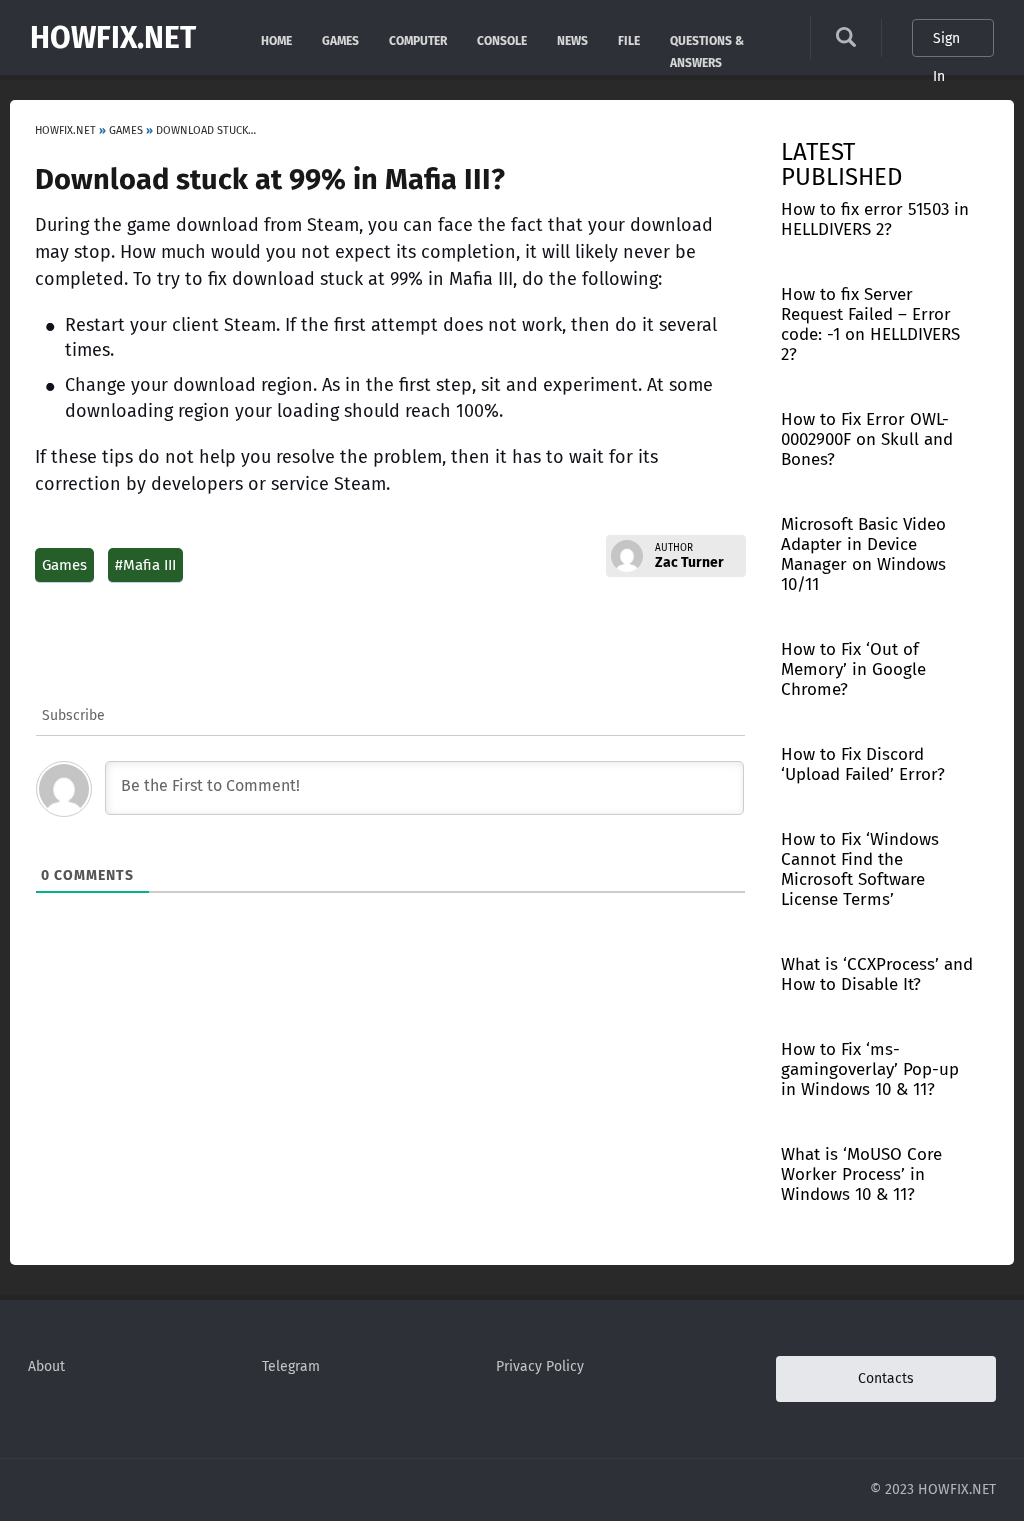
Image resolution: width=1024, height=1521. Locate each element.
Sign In (946, 43)
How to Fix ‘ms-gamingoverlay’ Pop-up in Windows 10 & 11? (870, 1069)
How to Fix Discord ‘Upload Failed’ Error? (863, 764)
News (572, 39)
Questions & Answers (707, 39)
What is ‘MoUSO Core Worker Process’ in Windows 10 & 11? (861, 1174)
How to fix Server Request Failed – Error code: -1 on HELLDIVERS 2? (870, 324)
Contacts (886, 1378)
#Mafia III (145, 565)
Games (340, 39)
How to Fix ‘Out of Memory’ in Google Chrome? (853, 669)
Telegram (291, 1366)
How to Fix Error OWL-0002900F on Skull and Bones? (867, 439)
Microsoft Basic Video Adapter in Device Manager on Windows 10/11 (863, 554)
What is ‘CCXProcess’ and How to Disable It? (877, 974)
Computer (418, 39)
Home (276, 39)
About (46, 1366)
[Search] (846, 42)
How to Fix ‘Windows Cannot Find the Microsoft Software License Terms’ (860, 869)
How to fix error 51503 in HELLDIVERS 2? (875, 219)
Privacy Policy (540, 1366)
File (629, 39)
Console (502, 39)
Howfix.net (113, 38)
